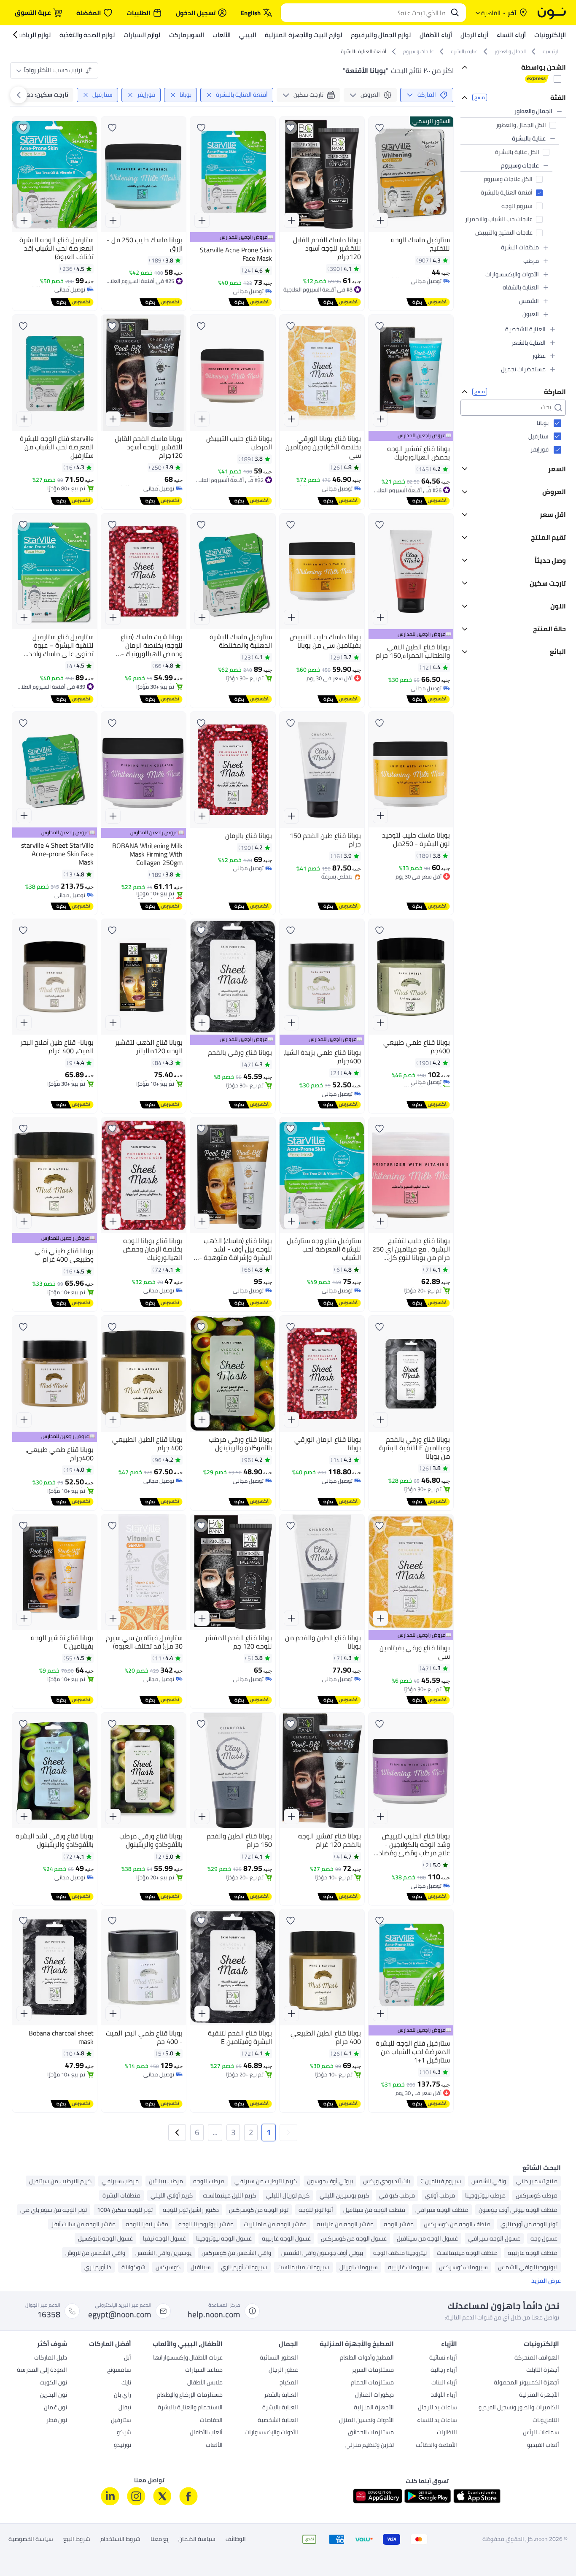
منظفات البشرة (121, 2195)
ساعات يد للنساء (437, 2421)
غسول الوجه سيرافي (494, 2238)
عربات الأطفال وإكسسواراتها (188, 2358)
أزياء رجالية (444, 2371)
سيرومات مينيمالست (303, 2267)
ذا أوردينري (98, 2267)
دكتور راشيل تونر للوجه (191, 2210)
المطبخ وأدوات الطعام (367, 2358)
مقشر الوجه (399, 2224)
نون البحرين (54, 2395)
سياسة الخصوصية (31, 2539)
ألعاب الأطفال (206, 2433)
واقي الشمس (489, 2181)
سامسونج (119, 2371)
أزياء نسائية (443, 2358)
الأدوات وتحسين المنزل (366, 2421)
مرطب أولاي (440, 2195)
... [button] (215, 2132)
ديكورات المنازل (374, 2395)
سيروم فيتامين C (441, 2181)
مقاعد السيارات (204, 2371)
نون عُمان (55, 2408)
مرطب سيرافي (120, 2181)
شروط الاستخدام (120, 2539)
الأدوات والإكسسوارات (271, 2433)
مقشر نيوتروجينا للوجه (206, 2224)
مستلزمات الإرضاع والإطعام (190, 2395)
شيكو (124, 2433)
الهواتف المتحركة (537, 2358)
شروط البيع (77, 2539)
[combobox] (365, 13)
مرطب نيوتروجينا (485, 2195)
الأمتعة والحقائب (436, 2446)
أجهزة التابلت (543, 2371)
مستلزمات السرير (373, 2371)
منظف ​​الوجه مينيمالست (467, 2253)
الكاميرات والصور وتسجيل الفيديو (519, 2408)
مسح (480, 98)
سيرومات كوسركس (463, 2267)
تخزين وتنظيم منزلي (370, 2446)
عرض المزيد (546, 2281)
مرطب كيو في (397, 2195)
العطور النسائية (279, 2358)
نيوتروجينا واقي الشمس (528, 2267)
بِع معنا (159, 2539)
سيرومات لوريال (359, 2267)
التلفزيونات (546, 2421)
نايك (126, 2383)
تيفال (125, 2408)
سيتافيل (201, 2267)
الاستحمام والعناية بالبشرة (190, 2408)
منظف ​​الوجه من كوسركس (457, 2224)
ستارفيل (121, 2421)
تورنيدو (122, 2446)
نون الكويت (53, 2383)
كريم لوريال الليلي (288, 2195)
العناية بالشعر (281, 2395)
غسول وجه (544, 2238)
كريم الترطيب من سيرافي (266, 2181)
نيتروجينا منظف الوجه (400, 2253)
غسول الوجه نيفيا (164, 2238)
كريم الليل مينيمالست (229, 2195)
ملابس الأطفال (205, 2383)
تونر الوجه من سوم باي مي (54, 2210)
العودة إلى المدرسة (42, 2371)
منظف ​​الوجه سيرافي (442, 2210)
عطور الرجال (283, 2371)
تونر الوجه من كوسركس (259, 2210)
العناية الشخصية (278, 2421)
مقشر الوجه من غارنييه (345, 2224)
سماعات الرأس (541, 2433)
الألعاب (214, 2446)
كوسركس (168, 2267)
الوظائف (236, 2539)
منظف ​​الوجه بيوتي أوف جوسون (518, 2210)
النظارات (447, 2433)
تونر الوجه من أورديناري (529, 2224)
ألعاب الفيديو (543, 2446)
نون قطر (57, 2421)
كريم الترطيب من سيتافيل (60, 2181)
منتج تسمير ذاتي (537, 2181)
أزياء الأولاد (444, 2395)
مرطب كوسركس (537, 2195)
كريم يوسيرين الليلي (344, 2195)
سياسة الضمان (197, 2539)
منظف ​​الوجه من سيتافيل (374, 2210)
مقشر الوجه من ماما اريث (275, 2224)
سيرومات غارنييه (408, 2267)
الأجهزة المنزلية (539, 2395)
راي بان (122, 2395)
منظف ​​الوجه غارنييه (533, 2253)
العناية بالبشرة (280, 2408)
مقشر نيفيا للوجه (147, 2224)
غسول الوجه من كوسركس (354, 2238)
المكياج (289, 2383)
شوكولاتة (133, 2267)
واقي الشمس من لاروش (95, 2253)
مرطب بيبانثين (166, 2181)
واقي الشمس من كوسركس (236, 2253)
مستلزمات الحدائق (371, 2433)
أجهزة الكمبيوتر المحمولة (526, 2383)
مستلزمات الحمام (372, 2383)
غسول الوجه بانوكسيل (105, 2238)
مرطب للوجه (209, 2181)
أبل (128, 2358)
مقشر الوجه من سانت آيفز (83, 2224)
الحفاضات (211, 2421)
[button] (288, 2133)
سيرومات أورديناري (244, 2267)
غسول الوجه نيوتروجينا (224, 2238)
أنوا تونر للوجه (316, 2210)
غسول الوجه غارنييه (286, 2238)
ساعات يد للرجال (437, 2408)
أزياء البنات (444, 2383)
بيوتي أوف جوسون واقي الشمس (322, 2253)
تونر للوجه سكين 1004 (125, 2210)
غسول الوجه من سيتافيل (427, 2238)
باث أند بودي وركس (387, 2181)
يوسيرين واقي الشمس (163, 2253)
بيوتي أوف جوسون (330, 2181)
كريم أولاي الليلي (172, 2195)
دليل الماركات (51, 2358)
